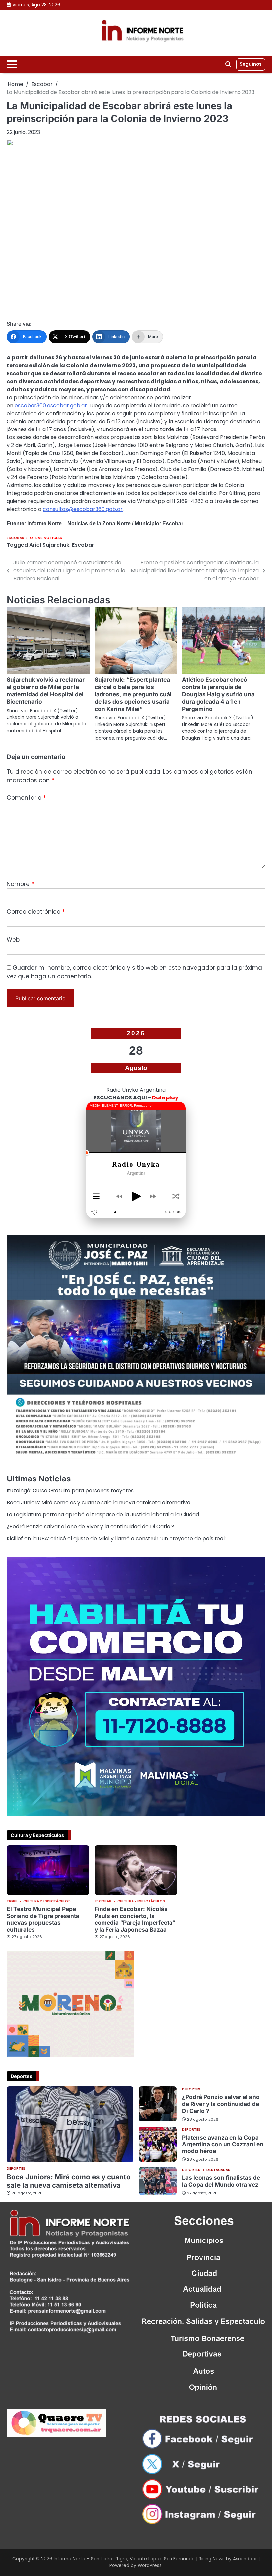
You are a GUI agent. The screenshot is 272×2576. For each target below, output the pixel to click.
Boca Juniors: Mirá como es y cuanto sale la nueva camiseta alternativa (99, 1503)
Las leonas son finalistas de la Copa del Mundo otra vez (221, 2181)
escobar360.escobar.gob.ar (51, 405)
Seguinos (251, 64)
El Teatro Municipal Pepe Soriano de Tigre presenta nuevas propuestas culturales (43, 1919)
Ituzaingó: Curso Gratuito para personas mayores (70, 1491)
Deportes (16, 2169)
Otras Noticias (46, 538)
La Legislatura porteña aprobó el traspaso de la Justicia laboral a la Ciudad (103, 1515)
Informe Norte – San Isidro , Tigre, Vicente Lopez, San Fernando (124, 2559)
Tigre (12, 1901)
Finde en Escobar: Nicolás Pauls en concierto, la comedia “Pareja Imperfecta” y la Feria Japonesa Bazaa (135, 1919)
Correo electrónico (36, 912)
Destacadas (218, 2170)
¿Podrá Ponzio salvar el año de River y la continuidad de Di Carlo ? (90, 1527)
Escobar (16, 538)
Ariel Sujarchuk (49, 545)
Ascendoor (245, 2559)
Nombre (20, 884)
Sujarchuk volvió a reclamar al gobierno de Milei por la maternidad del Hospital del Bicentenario (46, 690)
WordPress (150, 2566)
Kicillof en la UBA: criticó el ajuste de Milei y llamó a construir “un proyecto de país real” (117, 1538)
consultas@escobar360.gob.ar (83, 509)
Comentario (26, 798)
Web (13, 940)
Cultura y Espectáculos (47, 1901)
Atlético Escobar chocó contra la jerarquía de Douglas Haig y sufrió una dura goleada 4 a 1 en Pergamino (218, 694)
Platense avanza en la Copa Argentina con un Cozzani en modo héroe (223, 2144)
